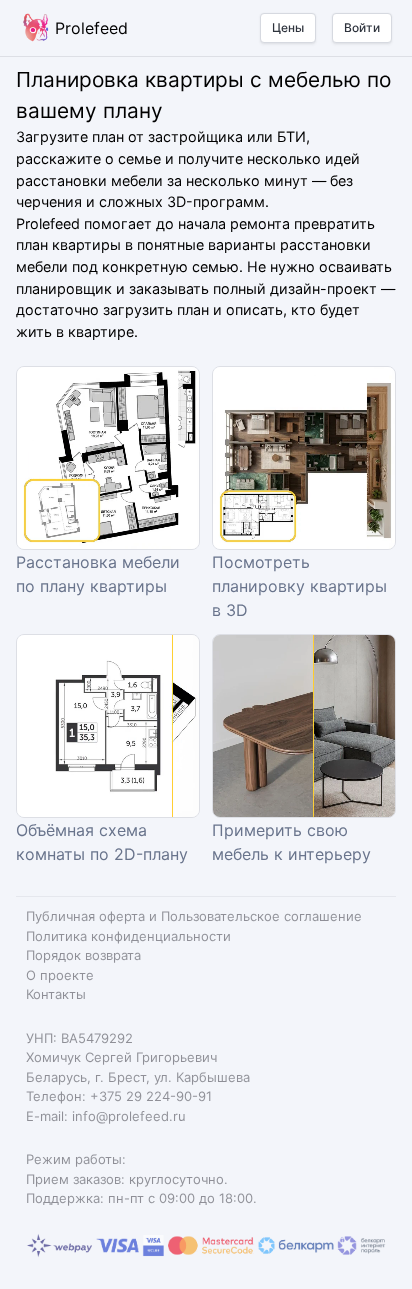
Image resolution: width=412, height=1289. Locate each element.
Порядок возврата (83, 955)
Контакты (56, 994)
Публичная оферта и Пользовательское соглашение (194, 916)
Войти (362, 27)
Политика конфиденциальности (128, 936)
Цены (288, 27)
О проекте (60, 975)
